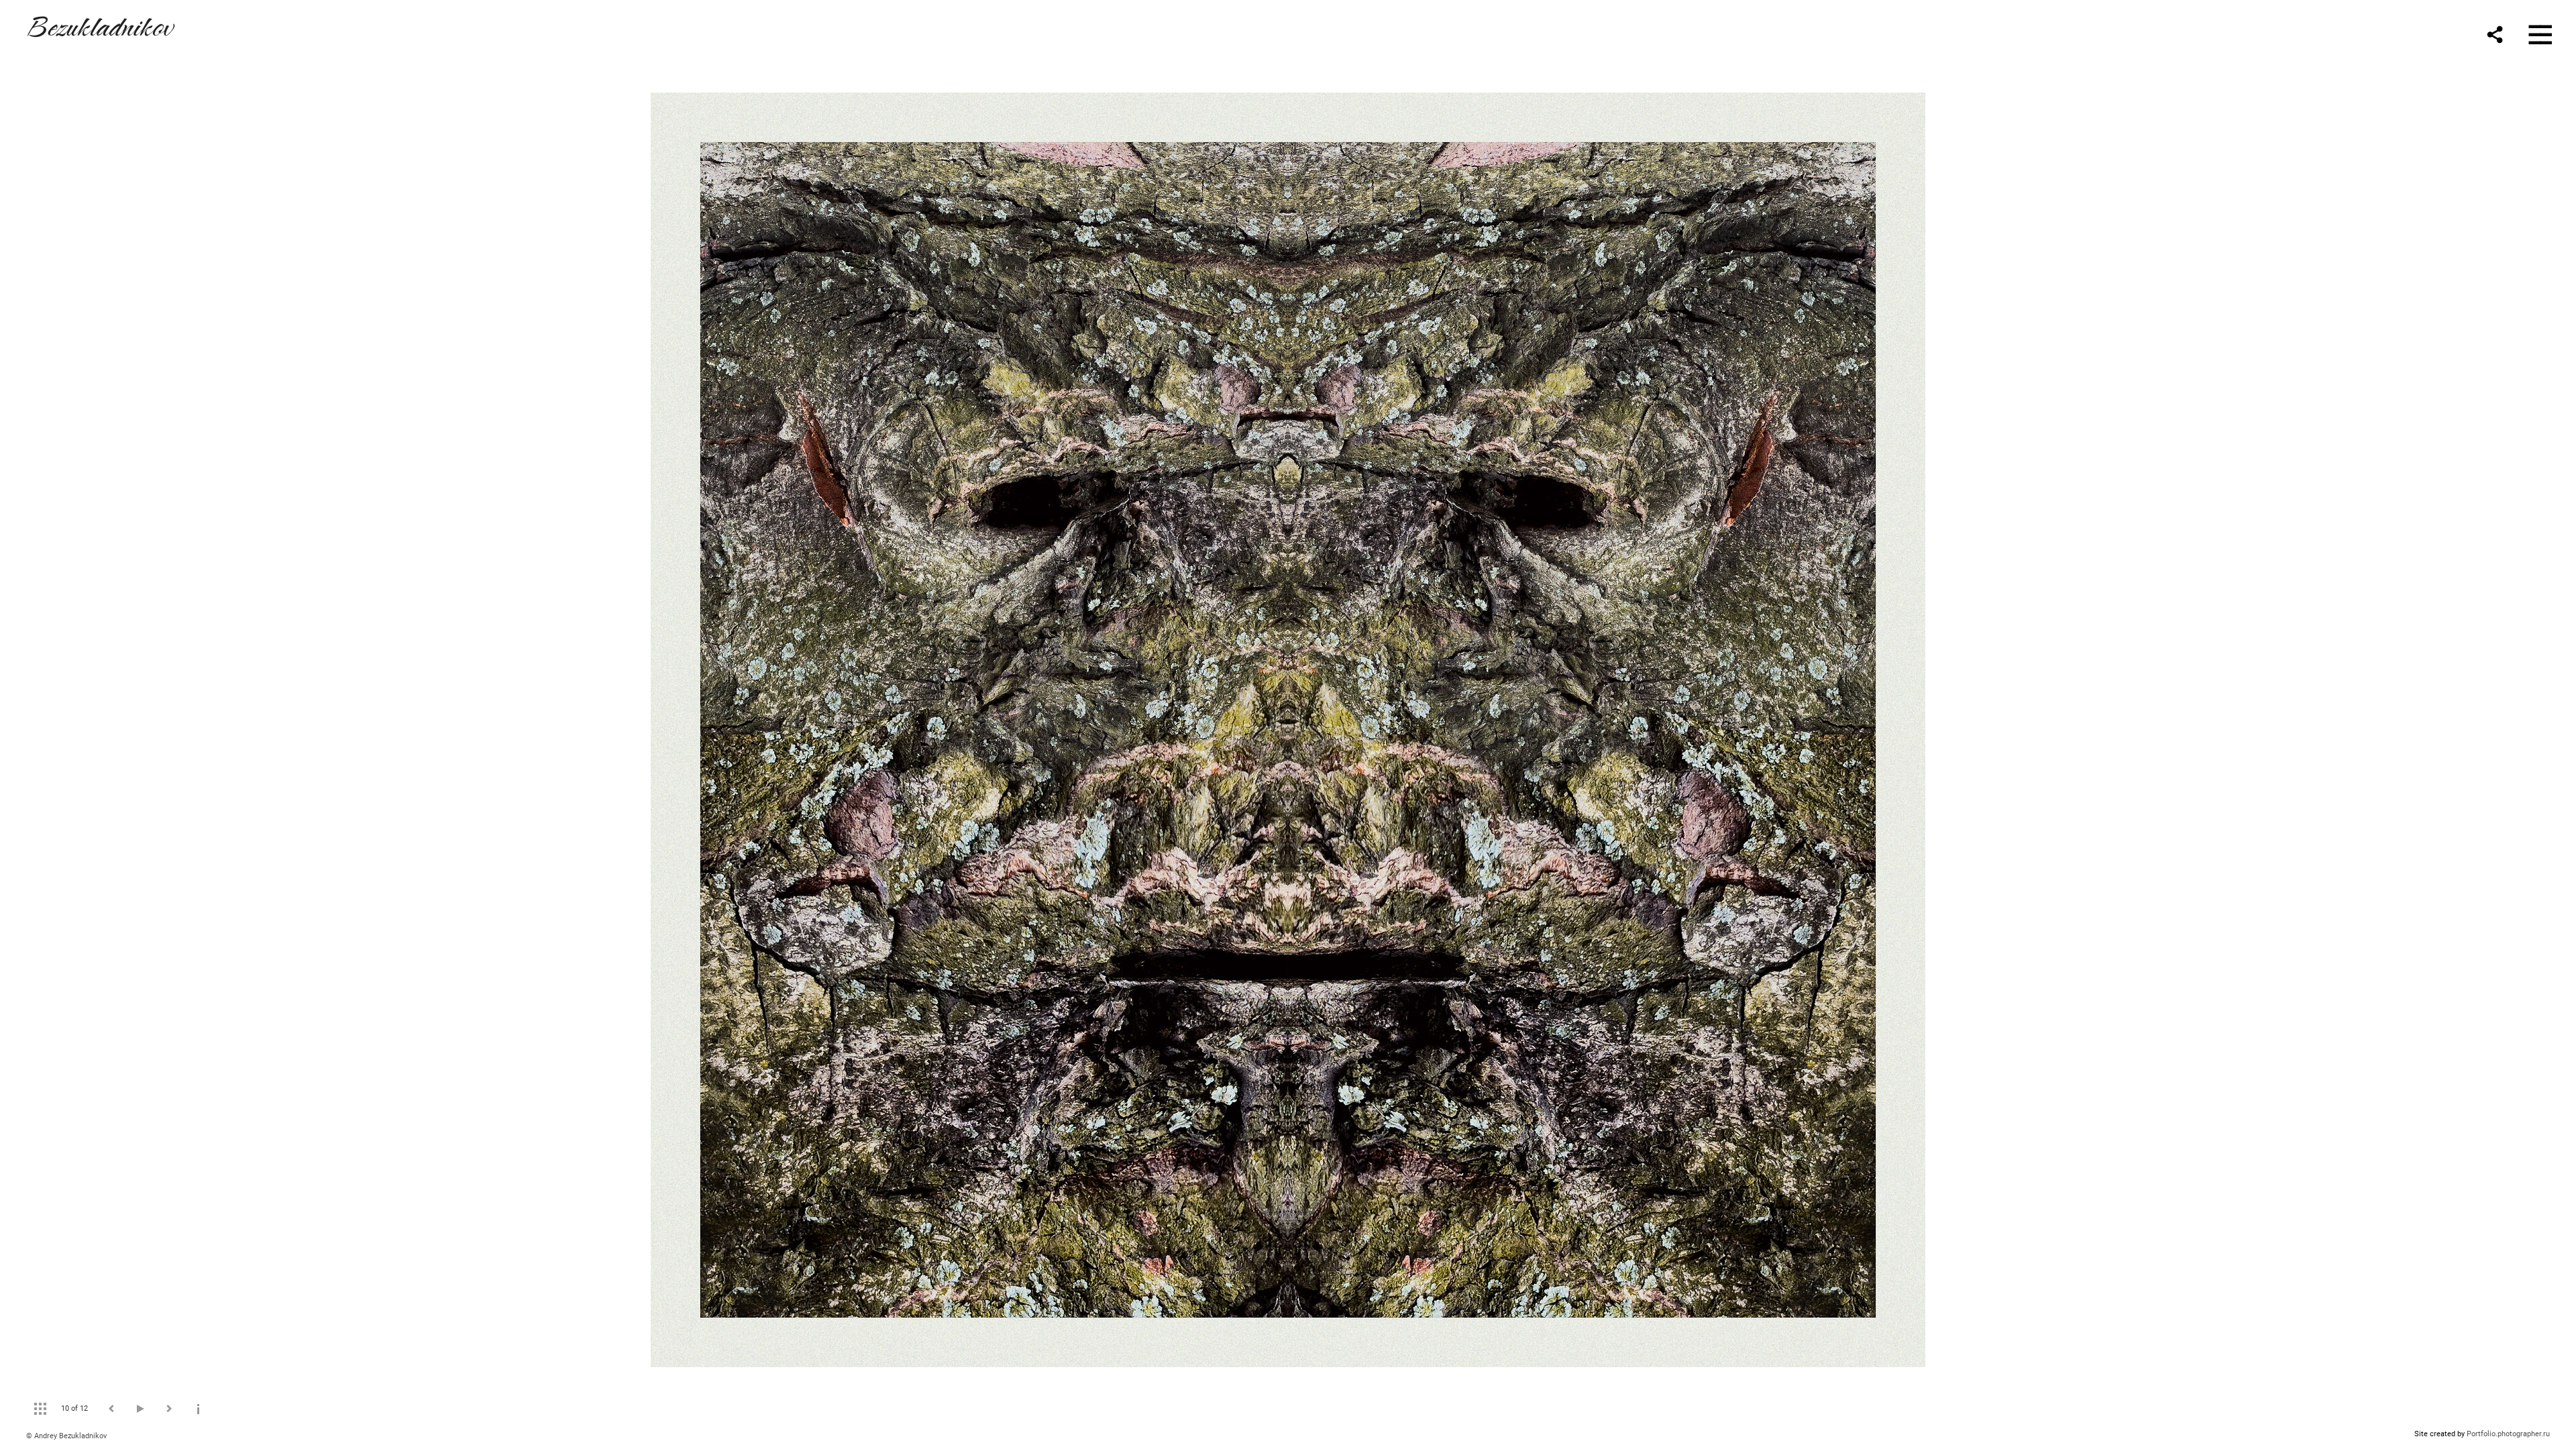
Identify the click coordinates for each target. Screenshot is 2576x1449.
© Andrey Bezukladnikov (66, 1436)
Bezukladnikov (99, 24)
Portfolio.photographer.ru (2508, 1434)
